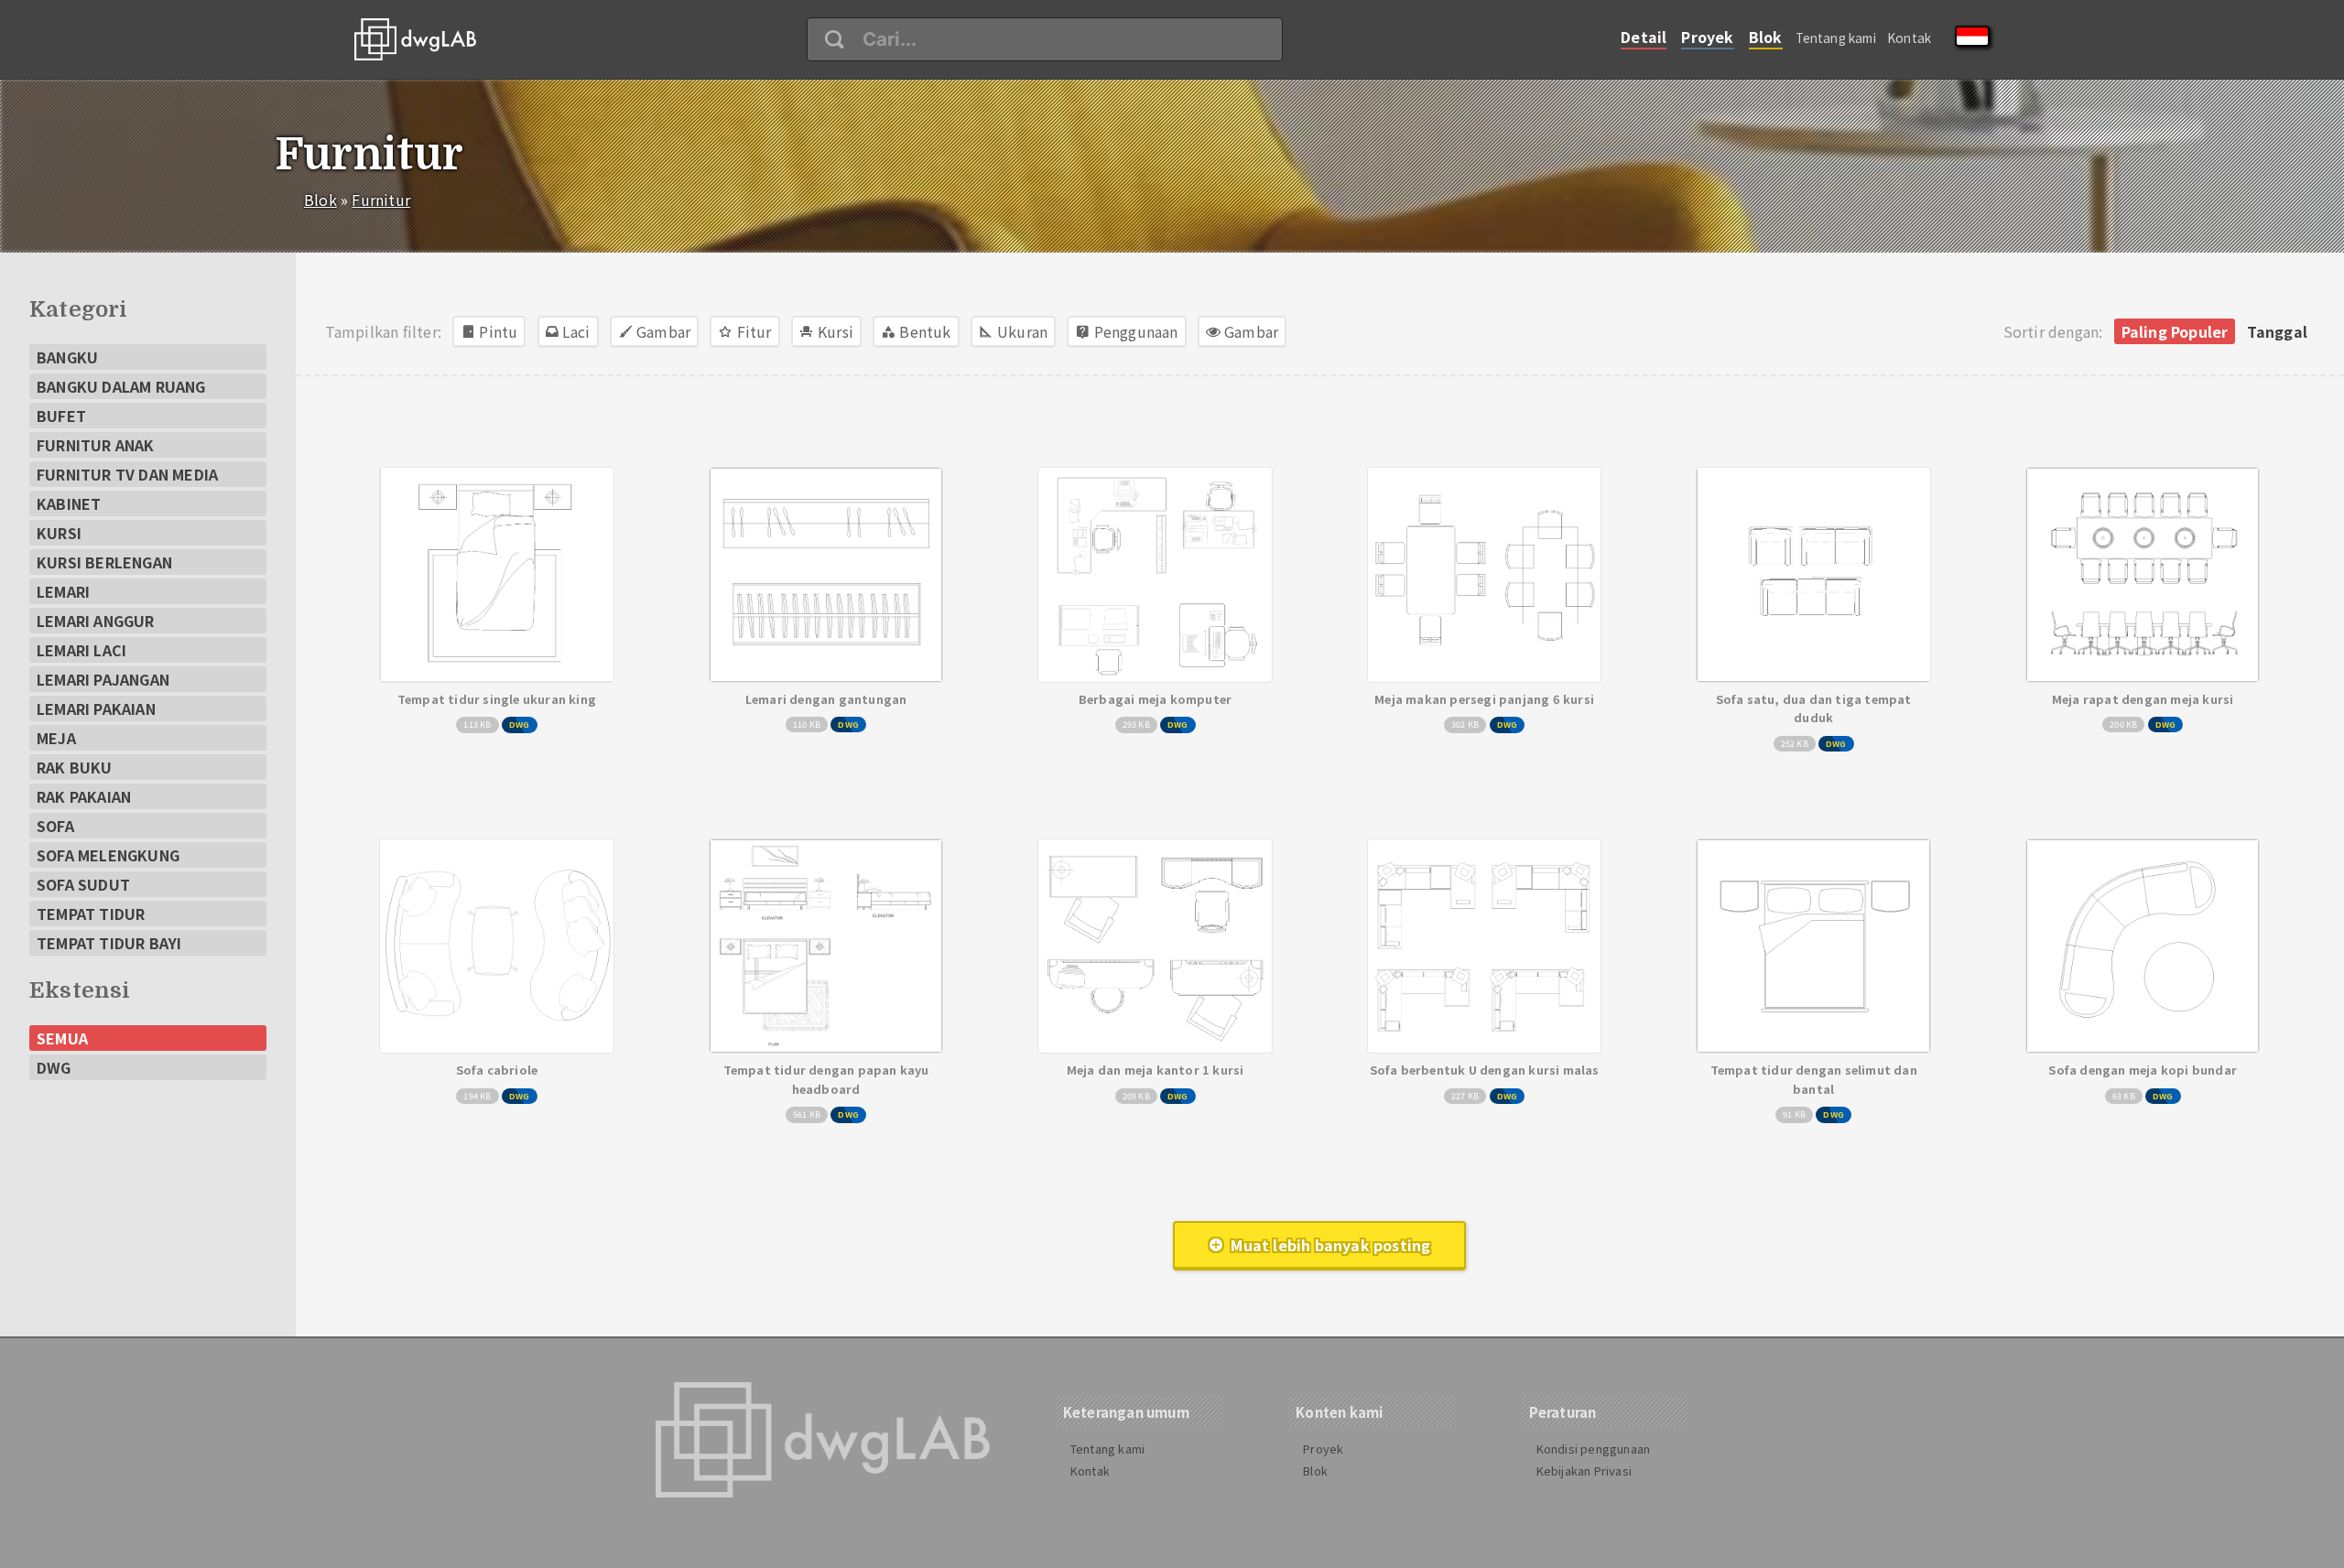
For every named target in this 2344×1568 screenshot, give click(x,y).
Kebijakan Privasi (1584, 1471)
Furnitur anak (96, 445)
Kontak (1909, 38)
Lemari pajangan (103, 679)
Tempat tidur (91, 914)
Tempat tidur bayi (109, 943)
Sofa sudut (83, 884)
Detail (1644, 37)
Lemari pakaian (96, 708)
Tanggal (2277, 331)
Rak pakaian (84, 796)
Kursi (59, 533)
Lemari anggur (96, 621)
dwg (54, 1067)
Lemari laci (81, 650)
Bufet (61, 416)
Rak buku (75, 767)
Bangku (67, 357)
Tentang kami (1836, 38)
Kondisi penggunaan (1594, 1449)
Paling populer (2175, 331)
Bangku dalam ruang (121, 386)
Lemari (63, 591)
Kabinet (69, 503)
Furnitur (381, 200)
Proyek (1707, 37)
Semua (62, 1038)
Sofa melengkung (108, 855)
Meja (56, 738)
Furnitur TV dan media (127, 474)
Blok (1766, 37)
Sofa (55, 826)
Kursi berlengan (104, 562)
